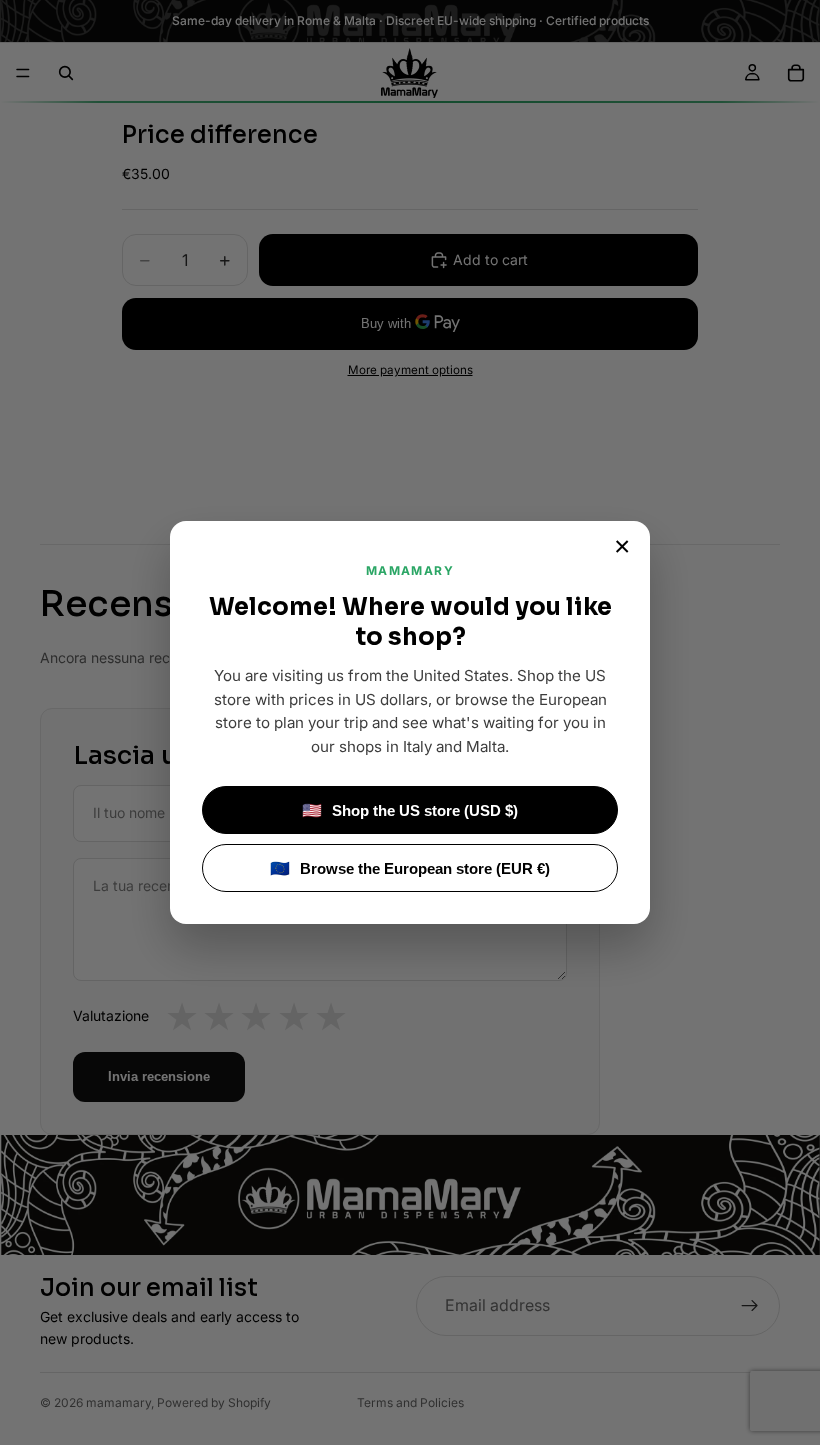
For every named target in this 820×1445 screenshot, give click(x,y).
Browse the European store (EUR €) (410, 868)
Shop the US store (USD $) (410, 810)
